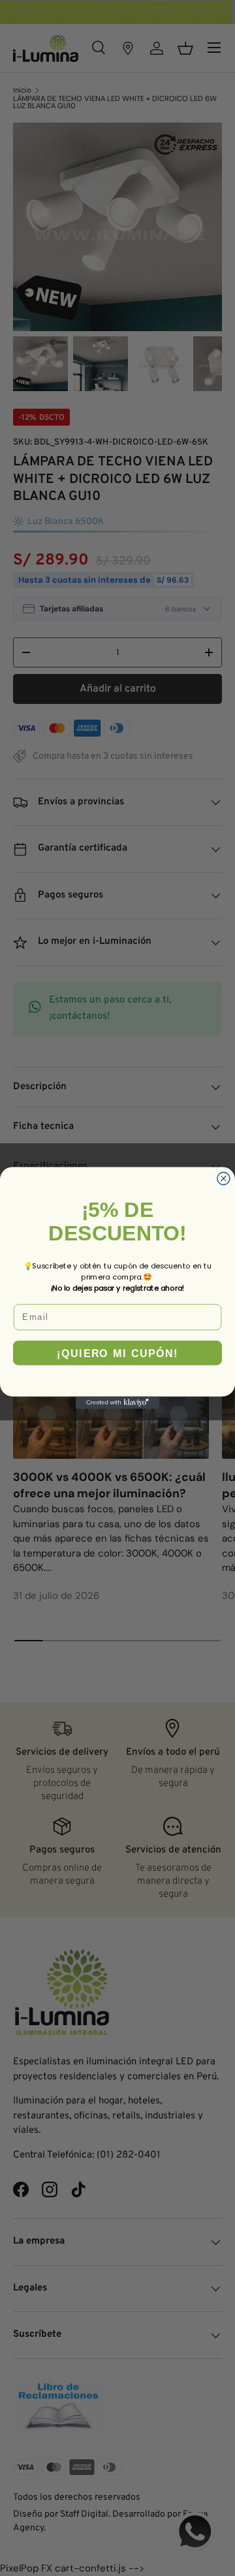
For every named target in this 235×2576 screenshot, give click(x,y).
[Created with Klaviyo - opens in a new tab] (117, 1402)
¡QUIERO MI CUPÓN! (117, 1353)
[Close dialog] (224, 1178)
